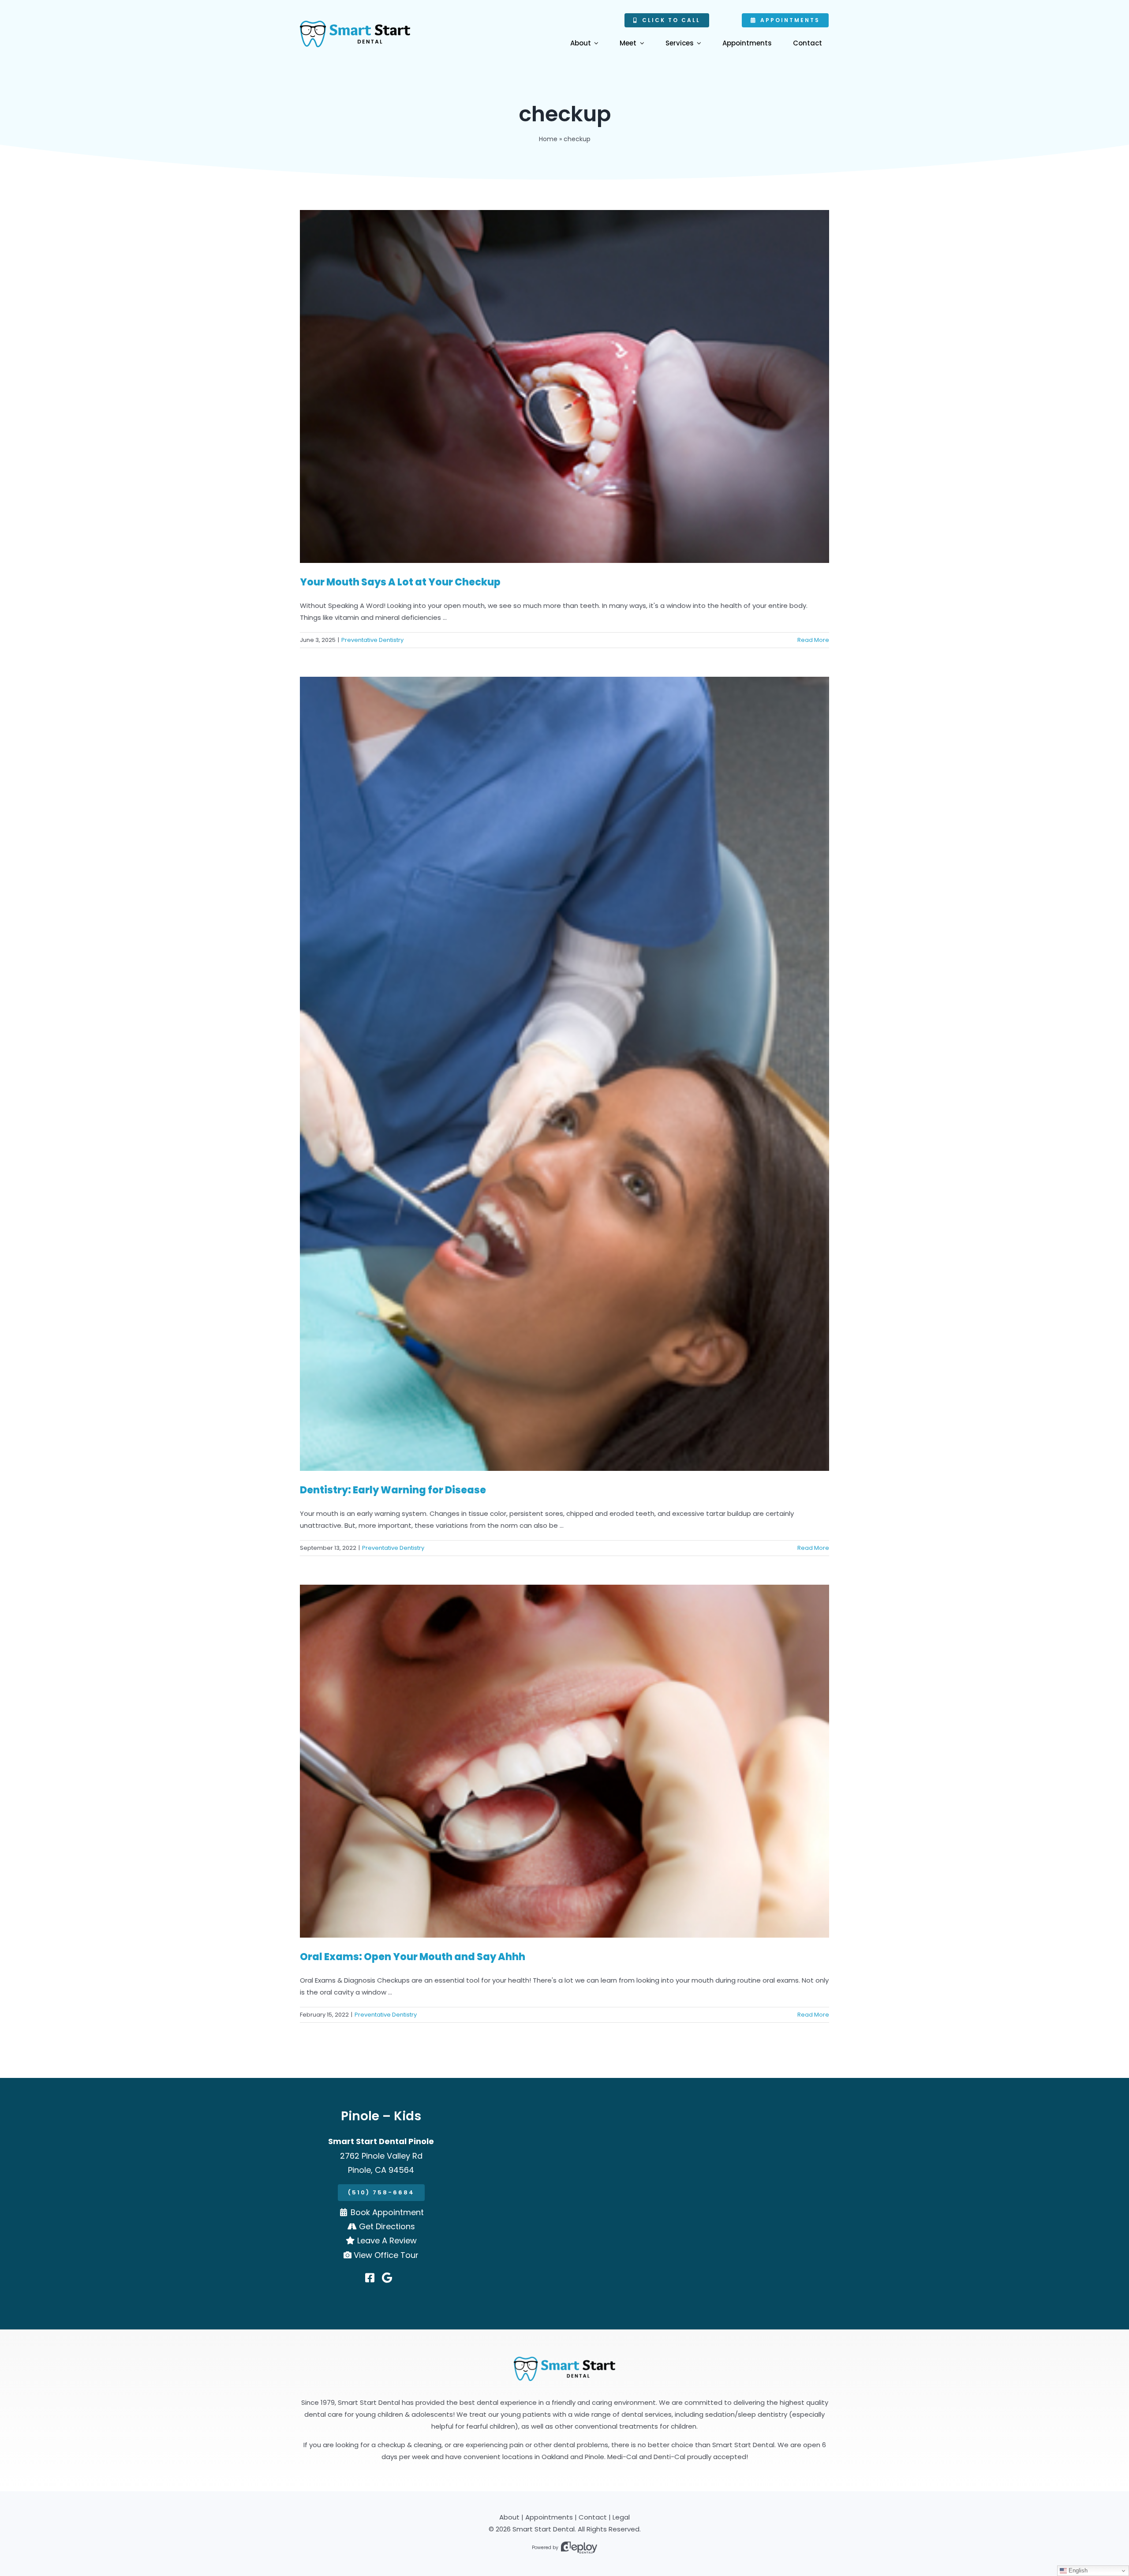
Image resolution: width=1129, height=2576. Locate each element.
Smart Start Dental (544, 2529)
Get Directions (387, 2226)
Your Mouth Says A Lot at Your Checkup (400, 582)
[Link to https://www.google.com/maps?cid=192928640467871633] (387, 2278)
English (1077, 2570)
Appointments (549, 2517)
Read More (813, 640)
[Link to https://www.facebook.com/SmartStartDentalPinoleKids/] (370, 2278)
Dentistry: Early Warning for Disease (393, 1490)
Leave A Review (387, 2240)
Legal (621, 2517)
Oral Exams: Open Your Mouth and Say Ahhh (413, 1957)
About (509, 2517)
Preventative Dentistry (372, 640)
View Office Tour (386, 2255)
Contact (593, 2517)
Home (548, 139)
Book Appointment (387, 2212)
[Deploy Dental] (579, 2548)
